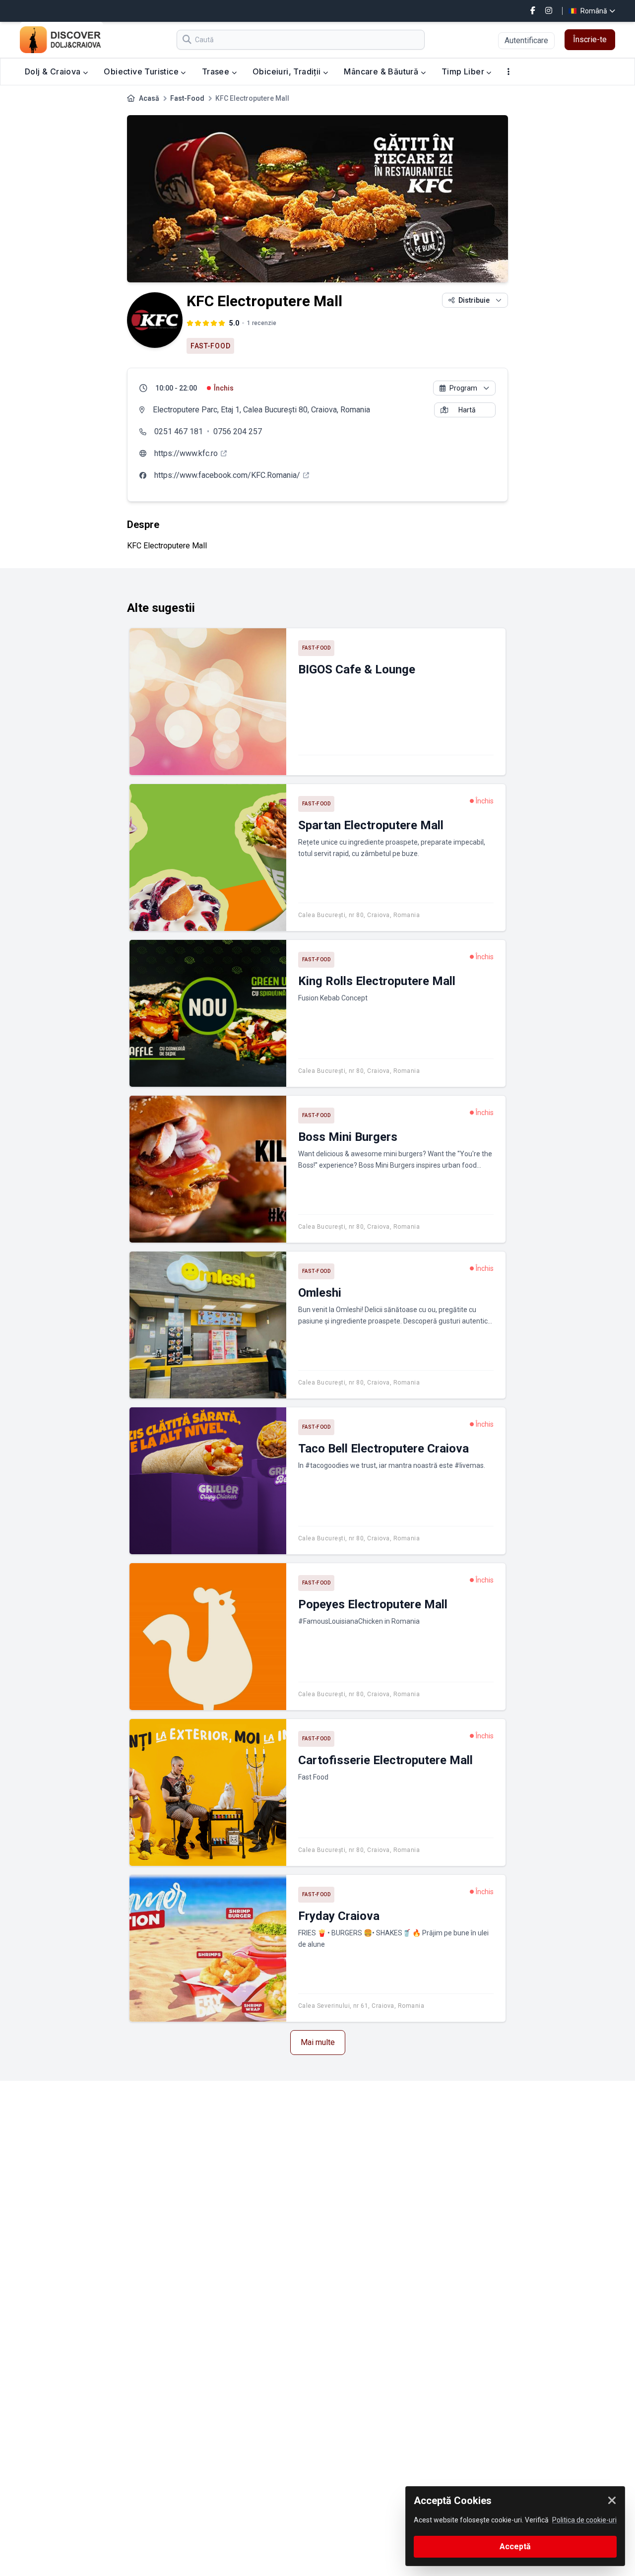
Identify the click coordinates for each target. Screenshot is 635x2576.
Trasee (217, 71)
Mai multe (318, 2042)
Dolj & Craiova (54, 71)
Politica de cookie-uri (584, 2520)
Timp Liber (464, 71)
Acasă (149, 98)
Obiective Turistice (142, 71)
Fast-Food (187, 98)
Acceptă (515, 2546)
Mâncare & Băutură (382, 71)
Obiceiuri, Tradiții (288, 71)
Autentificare (526, 40)
